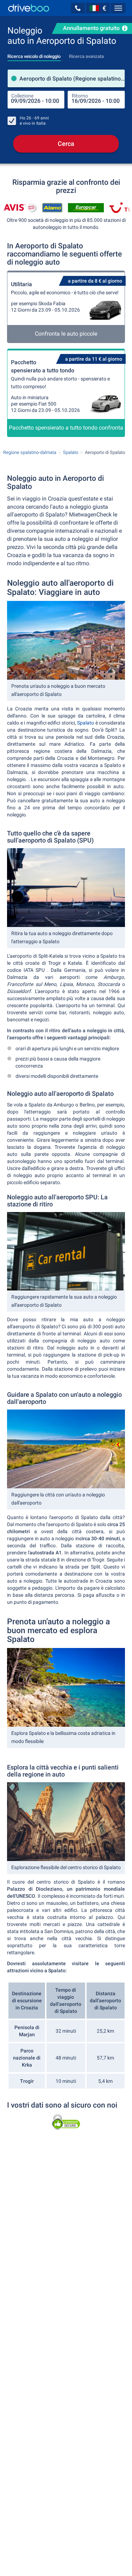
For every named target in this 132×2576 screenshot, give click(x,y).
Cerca (66, 144)
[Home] (29, 8)
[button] (78, 8)
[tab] (34, 54)
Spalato (86, 723)
